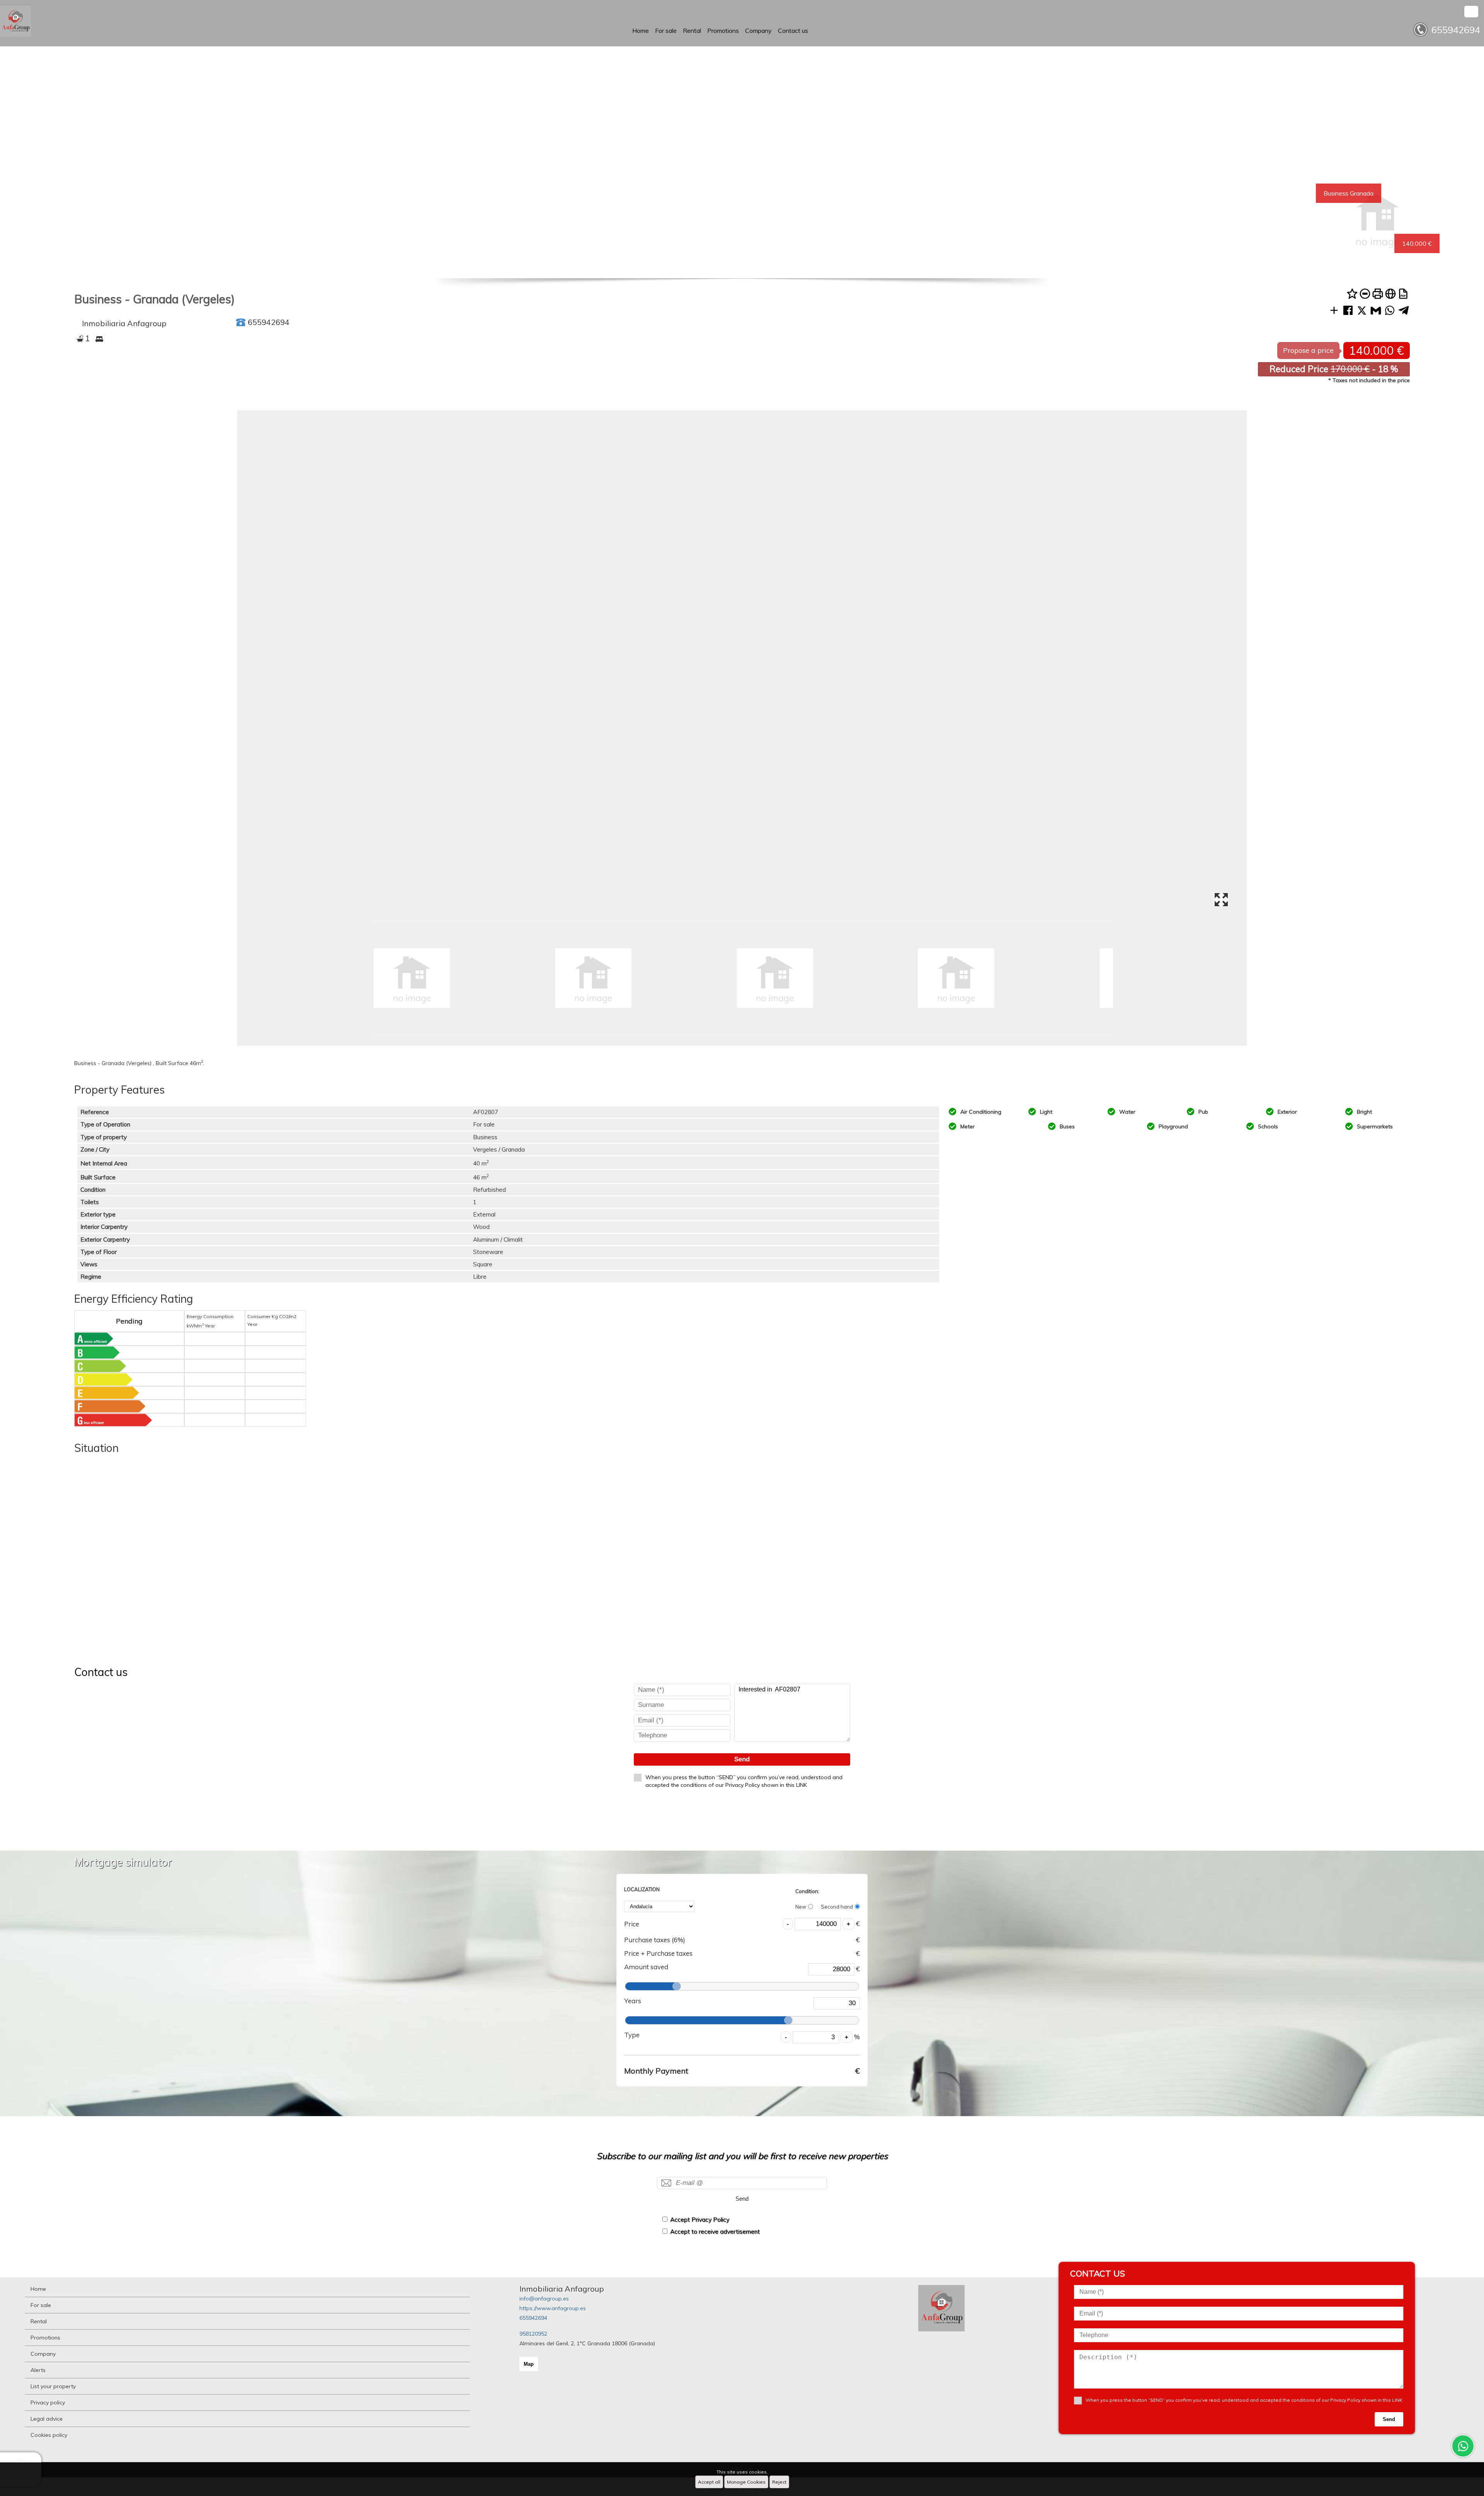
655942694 (533, 2318)
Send (742, 1759)
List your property (53, 2386)
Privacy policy (48, 2402)
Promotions (723, 31)
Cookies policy (49, 2435)
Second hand (837, 1907)
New (801, 1907)
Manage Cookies (746, 2482)
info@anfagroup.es (544, 2299)
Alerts (38, 2370)
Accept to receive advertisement (715, 2231)
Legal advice (47, 2419)
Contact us (793, 31)
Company (758, 31)
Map (529, 2364)
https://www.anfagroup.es (553, 2308)
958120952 (533, 2334)
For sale (666, 31)
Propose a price (1308, 350)
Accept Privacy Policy (700, 2220)
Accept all (709, 2482)
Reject (779, 2482)
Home (641, 31)
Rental (692, 31)
